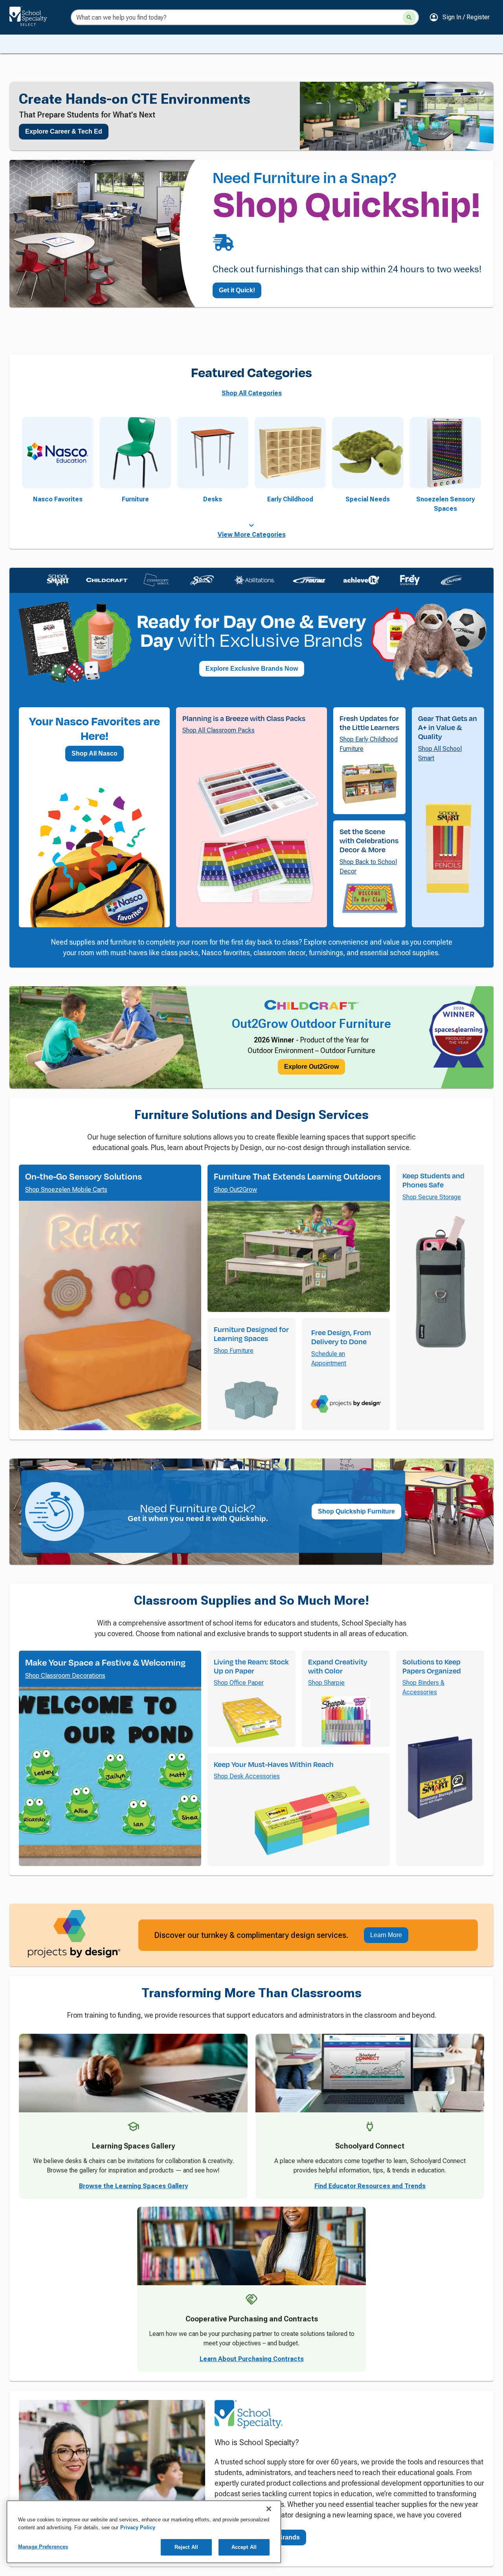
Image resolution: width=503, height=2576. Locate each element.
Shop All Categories (252, 500)
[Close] (269, 2509)
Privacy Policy (138, 2527)
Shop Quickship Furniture (356, 1672)
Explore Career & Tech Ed (64, 131)
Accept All (244, 2547)
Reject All (186, 2547)
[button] (459, 17)
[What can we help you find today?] (409, 17)
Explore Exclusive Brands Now (252, 775)
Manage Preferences (43, 2547)
